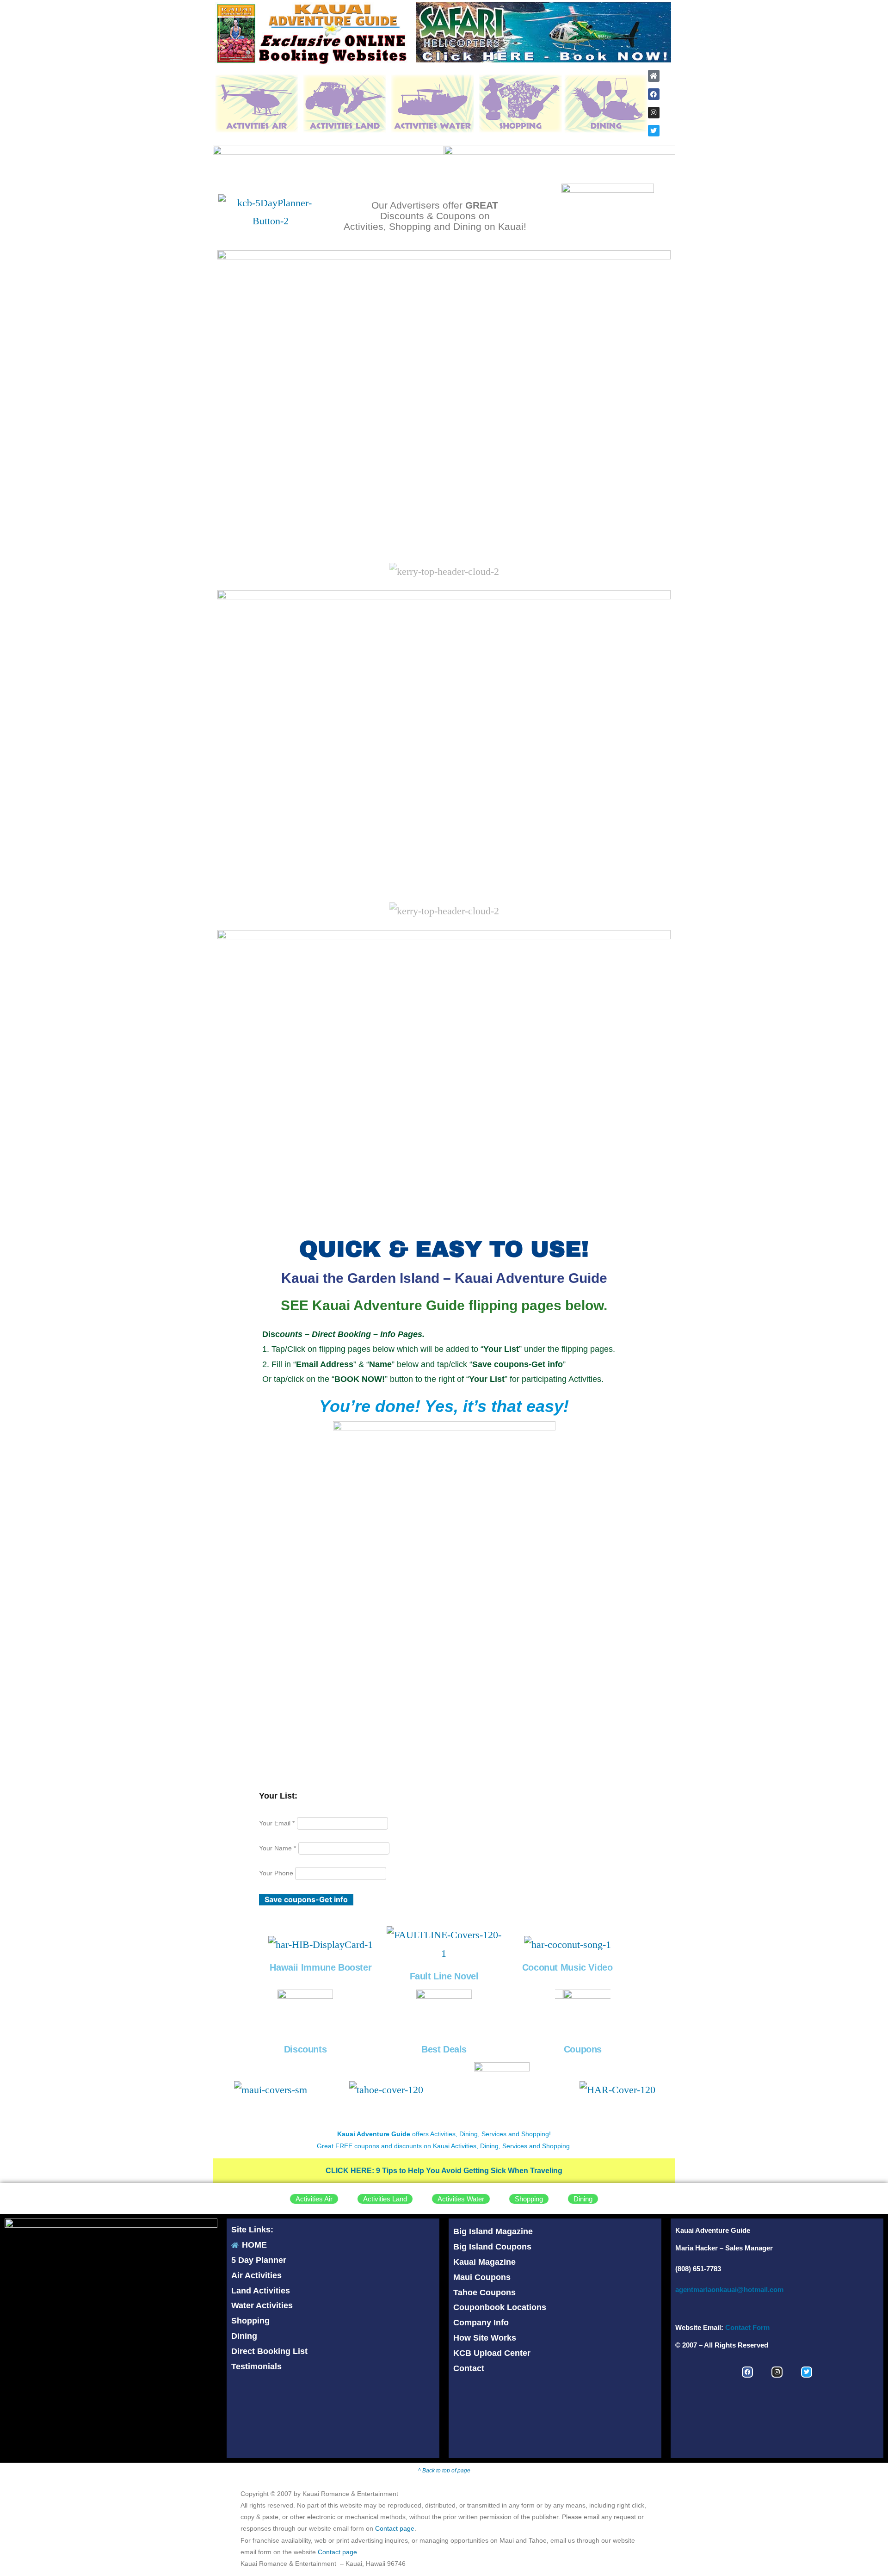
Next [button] (660, 30)
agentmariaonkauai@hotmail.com (729, 2289)
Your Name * (277, 1848)
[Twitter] (654, 131)
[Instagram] (654, 113)
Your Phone (277, 1873)
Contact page (395, 2528)
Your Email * (277, 1823)
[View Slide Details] (544, 32)
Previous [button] (428, 30)
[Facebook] (654, 94)
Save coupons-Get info (306, 1899)
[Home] (654, 76)
